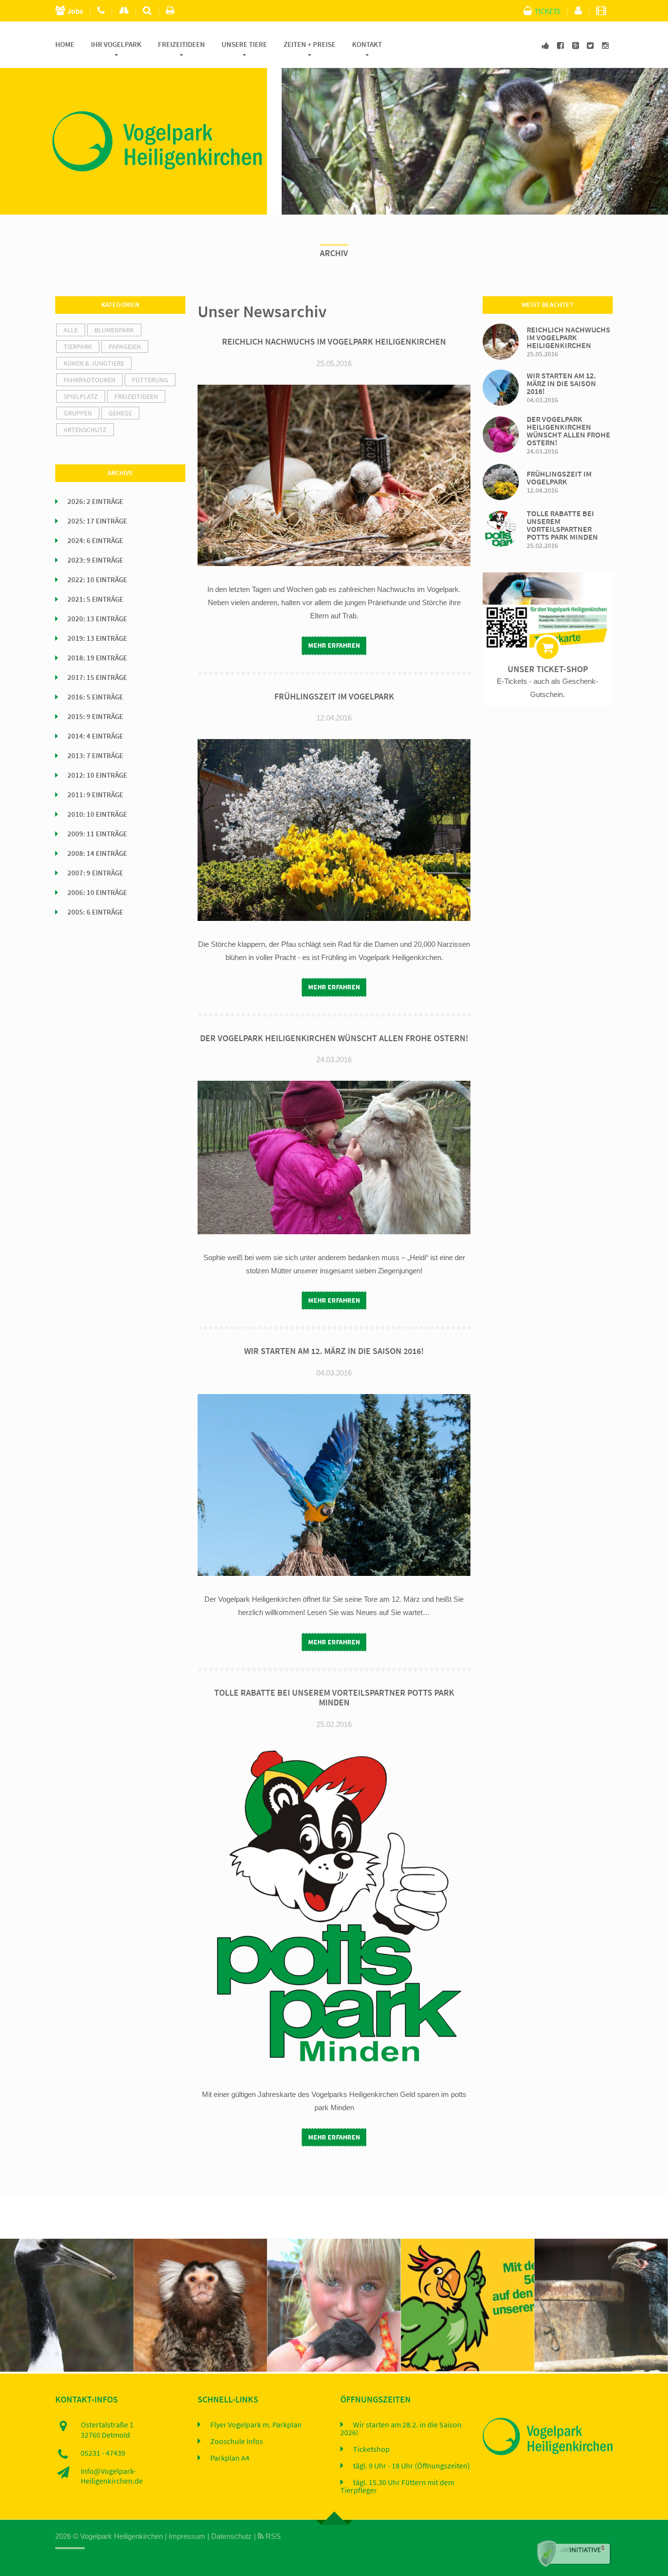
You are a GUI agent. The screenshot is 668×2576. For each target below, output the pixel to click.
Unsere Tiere (244, 44)
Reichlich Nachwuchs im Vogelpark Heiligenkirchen (334, 342)
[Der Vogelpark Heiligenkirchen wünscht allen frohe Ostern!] (501, 434)
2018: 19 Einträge (97, 658)
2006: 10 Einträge (97, 893)
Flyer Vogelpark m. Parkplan (256, 2425)
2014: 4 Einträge (95, 736)
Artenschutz (85, 430)
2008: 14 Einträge (97, 853)
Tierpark (78, 347)
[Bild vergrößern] (66, 2253)
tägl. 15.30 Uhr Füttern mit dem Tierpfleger (397, 2487)
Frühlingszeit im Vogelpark (334, 697)
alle (71, 330)
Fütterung (150, 380)
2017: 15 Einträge (97, 677)
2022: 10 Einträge (97, 580)
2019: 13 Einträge (97, 638)
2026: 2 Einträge (95, 502)
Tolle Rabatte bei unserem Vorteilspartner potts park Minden (334, 1698)
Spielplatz (81, 396)
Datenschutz (232, 2536)
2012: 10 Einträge (97, 775)
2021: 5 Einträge (95, 599)
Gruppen (78, 413)
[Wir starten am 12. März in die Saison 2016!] (501, 386)
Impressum (187, 2536)
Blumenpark (114, 330)
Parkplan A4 (230, 2458)
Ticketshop (371, 2449)
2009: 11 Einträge (97, 834)
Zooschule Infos (237, 2442)
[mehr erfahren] (42, 2253)
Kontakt (367, 44)
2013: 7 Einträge (95, 756)
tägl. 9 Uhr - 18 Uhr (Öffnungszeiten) (412, 2466)
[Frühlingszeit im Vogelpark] (501, 481)
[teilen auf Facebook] (91, 2253)
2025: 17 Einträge (97, 521)
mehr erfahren (334, 645)
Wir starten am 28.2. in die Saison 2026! (401, 2429)
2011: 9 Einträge (95, 795)
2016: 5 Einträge (95, 697)
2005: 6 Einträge (95, 912)
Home (65, 44)
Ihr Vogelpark (116, 44)
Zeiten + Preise (310, 44)
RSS (272, 2536)
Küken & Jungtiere (94, 363)
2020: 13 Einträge (97, 619)
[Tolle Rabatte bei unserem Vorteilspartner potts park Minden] (501, 528)
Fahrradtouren (89, 380)
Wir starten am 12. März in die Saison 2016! (334, 1351)
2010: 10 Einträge (97, 814)
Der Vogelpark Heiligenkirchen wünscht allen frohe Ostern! (334, 1038)
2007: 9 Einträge (95, 873)
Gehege (120, 413)
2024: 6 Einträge (95, 541)
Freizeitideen (181, 44)
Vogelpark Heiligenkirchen (122, 2536)
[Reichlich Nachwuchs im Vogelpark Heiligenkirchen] (501, 340)
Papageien (125, 347)
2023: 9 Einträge (95, 560)
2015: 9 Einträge (95, 717)
